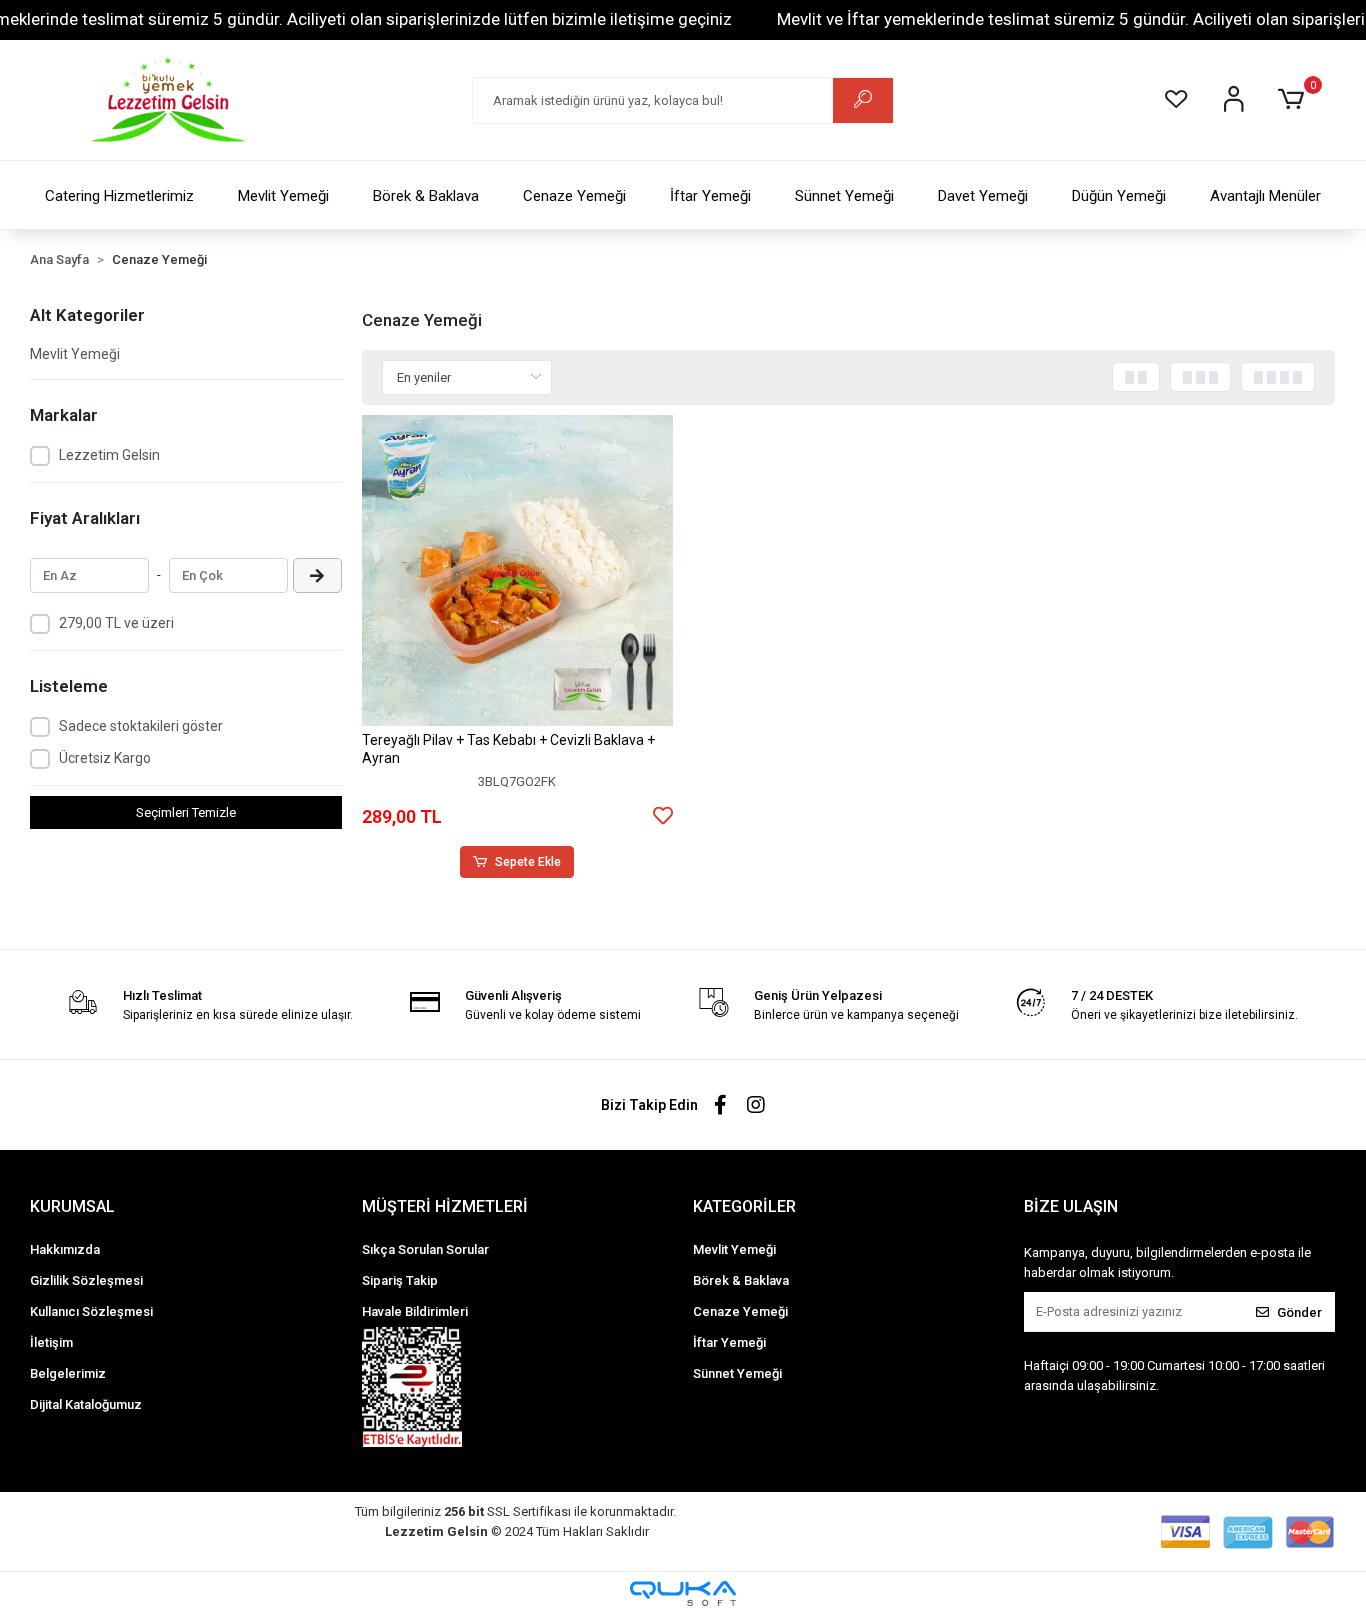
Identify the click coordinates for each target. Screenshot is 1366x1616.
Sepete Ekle (528, 862)
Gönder (1299, 1312)
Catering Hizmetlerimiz (119, 196)
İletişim (51, 1342)
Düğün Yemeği (1119, 196)
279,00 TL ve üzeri (116, 623)
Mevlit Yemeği (283, 196)
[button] (1294, 100)
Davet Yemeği (983, 196)
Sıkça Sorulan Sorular (425, 1249)
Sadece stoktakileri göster (141, 726)
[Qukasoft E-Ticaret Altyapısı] (683, 1593)
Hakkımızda (65, 1249)
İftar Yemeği (710, 196)
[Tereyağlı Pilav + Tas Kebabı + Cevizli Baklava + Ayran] (517, 570)
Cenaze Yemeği (574, 196)
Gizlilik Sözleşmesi (86, 1280)
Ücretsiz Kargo (105, 758)
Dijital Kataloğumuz (86, 1404)
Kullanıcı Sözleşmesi (91, 1311)
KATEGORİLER (744, 1206)
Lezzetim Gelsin (109, 455)
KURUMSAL (72, 1206)
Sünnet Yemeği (844, 196)
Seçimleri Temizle (186, 812)
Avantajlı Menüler (1265, 196)
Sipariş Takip (400, 1280)
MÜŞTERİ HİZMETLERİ (445, 1206)
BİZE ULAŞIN (1071, 1206)
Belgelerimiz (68, 1373)
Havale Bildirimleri (415, 1311)
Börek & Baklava (426, 196)
